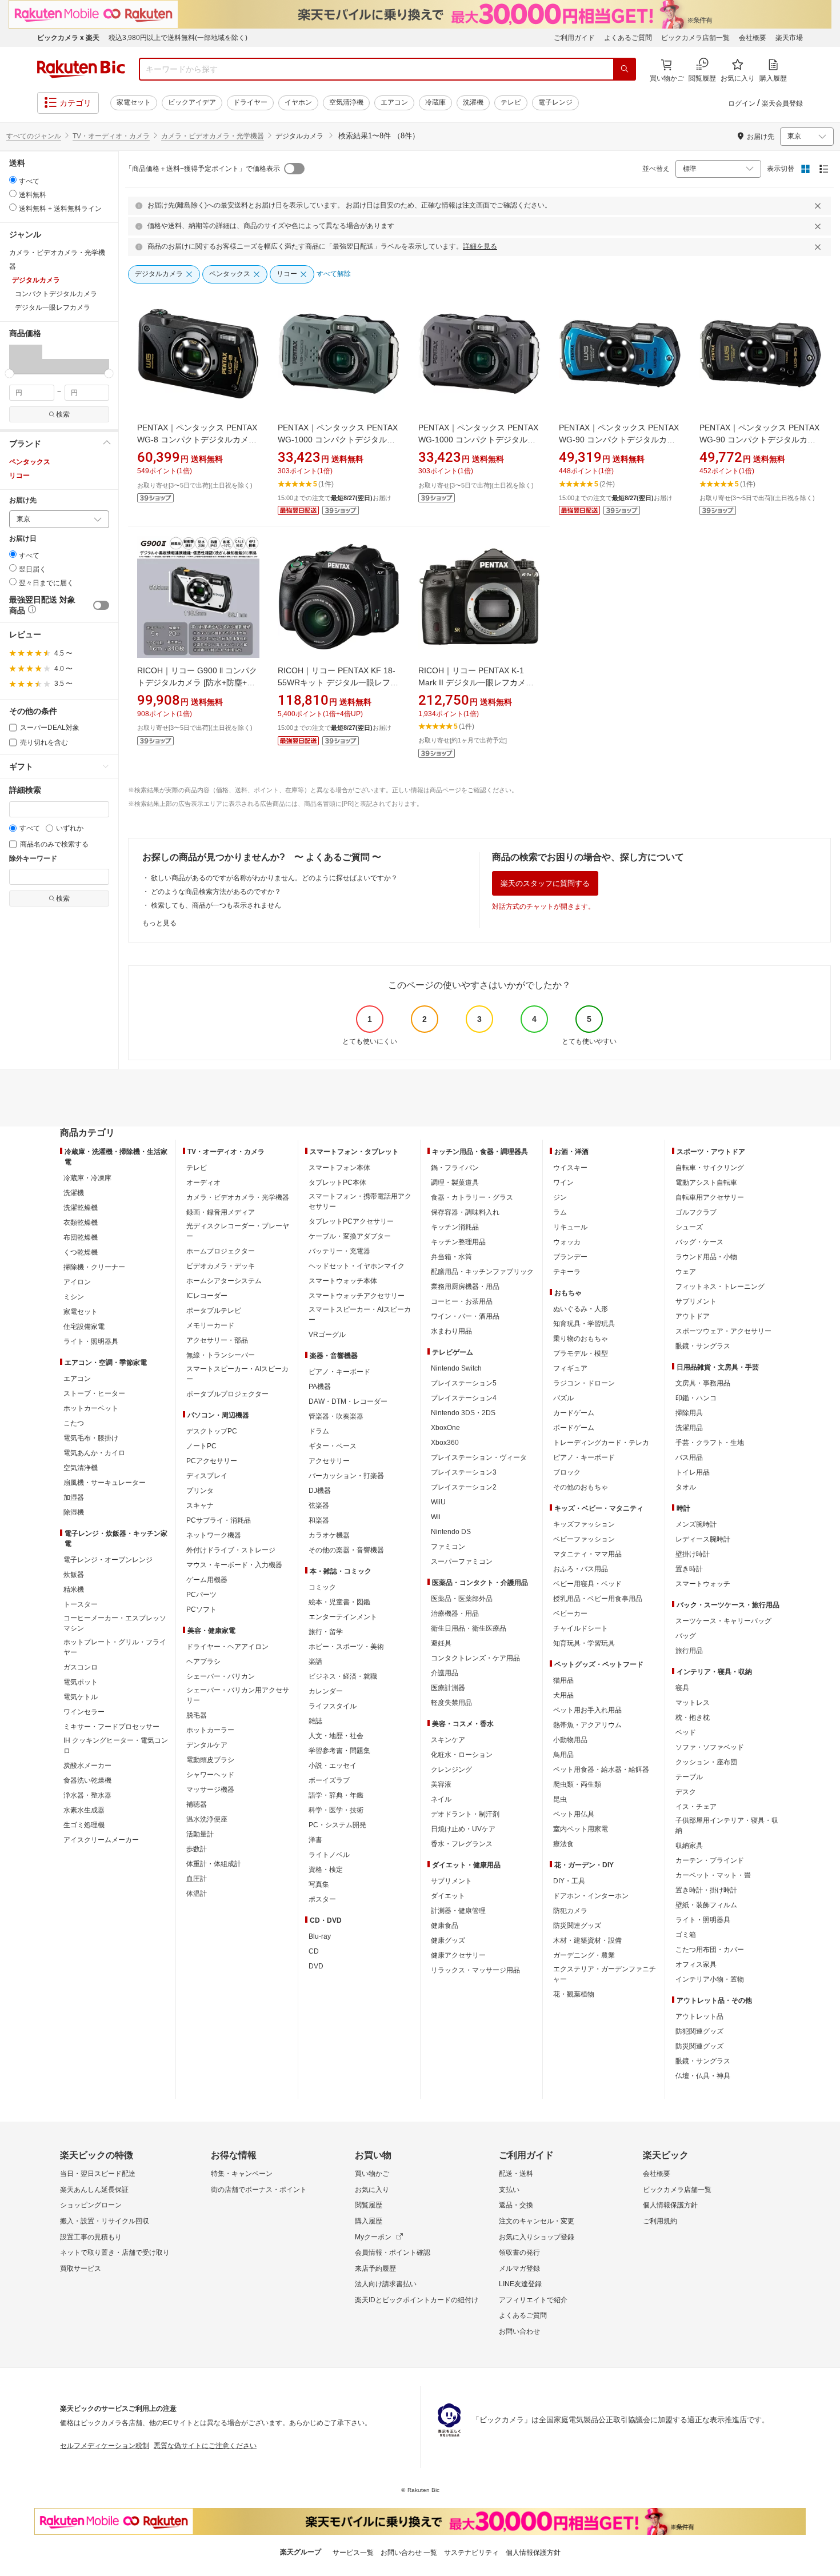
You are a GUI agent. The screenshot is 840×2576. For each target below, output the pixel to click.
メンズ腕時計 (696, 1524)
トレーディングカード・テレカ (601, 1443)
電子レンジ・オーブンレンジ (108, 1560)
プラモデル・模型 (581, 1353)
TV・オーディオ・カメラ (111, 136)
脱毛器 (197, 1715)
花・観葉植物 (574, 1994)
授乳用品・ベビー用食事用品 (598, 1599)
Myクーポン (373, 2237)
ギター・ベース (333, 1446)
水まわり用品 (451, 1331)
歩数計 (197, 1849)
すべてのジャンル (34, 136)
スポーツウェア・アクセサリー (723, 1331)
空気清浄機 (346, 102)
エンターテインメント (343, 1617)
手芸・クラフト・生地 (710, 1443)
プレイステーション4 (464, 1398)
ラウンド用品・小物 (706, 1257)
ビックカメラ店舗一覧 (695, 38)
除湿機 (74, 1512)
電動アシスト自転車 (706, 1183)
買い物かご (372, 2174)
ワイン (563, 1183)
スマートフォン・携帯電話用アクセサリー (360, 1201)
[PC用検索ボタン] (625, 69)
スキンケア (448, 1740)
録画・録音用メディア (221, 1212)
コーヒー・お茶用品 (462, 1301)
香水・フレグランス (462, 1844)
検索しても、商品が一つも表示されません (216, 905)
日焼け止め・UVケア (463, 1829)
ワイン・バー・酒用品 (465, 1316)
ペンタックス (30, 462)
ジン (560, 1197)
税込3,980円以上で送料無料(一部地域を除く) (178, 38)
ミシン (74, 1297)
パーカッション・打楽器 (346, 1476)
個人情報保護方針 (670, 2205)
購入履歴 (369, 2221)
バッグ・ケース (699, 1242)
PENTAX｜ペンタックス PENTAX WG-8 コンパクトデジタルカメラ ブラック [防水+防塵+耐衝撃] (197, 440)
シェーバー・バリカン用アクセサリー (238, 1695)
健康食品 (445, 1926)
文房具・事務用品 (703, 1383)
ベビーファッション (584, 1539)
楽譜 (315, 1662)
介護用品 (445, 1673)
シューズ (689, 1227)
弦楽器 (319, 1505)
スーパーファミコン (462, 1561)
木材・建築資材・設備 (587, 1940)
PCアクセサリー (212, 1461)
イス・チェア (696, 1807)
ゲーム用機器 (207, 1580)
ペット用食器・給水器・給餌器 (601, 1770)
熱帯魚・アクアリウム (587, 1725)
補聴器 (197, 1804)
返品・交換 (516, 2205)
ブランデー (570, 1257)
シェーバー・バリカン (221, 1676)
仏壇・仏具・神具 (703, 2076)
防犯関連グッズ (699, 2031)
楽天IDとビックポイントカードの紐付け (417, 2300)
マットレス (693, 1703)
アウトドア (693, 1316)
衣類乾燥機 (81, 1223)
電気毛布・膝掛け (91, 1438)
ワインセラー (84, 1712)
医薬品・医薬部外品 (462, 1599)
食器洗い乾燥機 (87, 1780)
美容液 (441, 1784)
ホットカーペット (91, 1408)
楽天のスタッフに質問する (545, 883)
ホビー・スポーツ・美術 (346, 1647)
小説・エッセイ (333, 1766)
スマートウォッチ (703, 1584)
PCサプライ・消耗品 (219, 1520)
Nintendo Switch (456, 1368)
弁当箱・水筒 (451, 1257)
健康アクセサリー (458, 1955)
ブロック (567, 1472)
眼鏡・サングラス (703, 1346)
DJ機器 (320, 1491)
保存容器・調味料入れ (465, 1212)
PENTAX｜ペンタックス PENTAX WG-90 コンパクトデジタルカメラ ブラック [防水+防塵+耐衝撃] (759, 440)
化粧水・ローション (462, 1755)
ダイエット (448, 1896)
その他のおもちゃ (581, 1487)
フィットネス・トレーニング (720, 1287)
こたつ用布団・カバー (710, 1950)
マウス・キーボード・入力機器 (234, 1565)
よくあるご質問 (628, 38)
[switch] (101, 605)
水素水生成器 (84, 1810)
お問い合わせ (519, 2331)
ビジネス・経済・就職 (343, 1676)
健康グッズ (448, 1940)
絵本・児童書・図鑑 (339, 1602)
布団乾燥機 (81, 1237)
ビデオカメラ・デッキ (221, 1266)
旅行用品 (689, 1651)
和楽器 (319, 1520)
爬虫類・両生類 (577, 1784)
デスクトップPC (212, 1431)
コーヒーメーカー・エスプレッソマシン (115, 1623)
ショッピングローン (91, 2205)
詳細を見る (480, 246)
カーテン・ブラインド (710, 1860)
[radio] (13, 180)
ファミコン (448, 1547)
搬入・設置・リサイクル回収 (105, 2221)
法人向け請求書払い (386, 2284)
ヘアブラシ (203, 1662)
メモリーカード (210, 1325)
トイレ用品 (693, 1472)
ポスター (322, 1899)
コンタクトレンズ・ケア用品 (475, 1658)
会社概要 (753, 38)
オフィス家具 (696, 1964)
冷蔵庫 (435, 102)
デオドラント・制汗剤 (465, 1814)
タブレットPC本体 (337, 1183)
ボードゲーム (574, 1428)
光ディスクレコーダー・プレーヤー (238, 1231)
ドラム (319, 1431)
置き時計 (689, 1569)
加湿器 (74, 1497)
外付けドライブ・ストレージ (231, 1550)
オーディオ (203, 1183)
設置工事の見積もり (91, 2237)
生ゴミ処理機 (84, 1825)
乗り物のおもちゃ (581, 1339)
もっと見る (159, 923)
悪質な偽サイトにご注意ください (205, 2446)
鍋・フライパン (455, 1168)
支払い (509, 2190)
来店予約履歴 (375, 2269)
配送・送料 (516, 2174)
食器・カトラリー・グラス (472, 1197)
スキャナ (200, 1505)
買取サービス (81, 2269)
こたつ (74, 1423)
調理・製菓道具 (455, 1183)
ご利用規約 (660, 2221)
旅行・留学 (326, 1632)
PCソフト (201, 1609)
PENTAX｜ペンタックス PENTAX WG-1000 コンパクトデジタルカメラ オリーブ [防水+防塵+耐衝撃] (339, 440)
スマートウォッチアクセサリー (357, 1296)
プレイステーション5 (464, 1383)
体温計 (197, 1894)
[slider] (9, 374)
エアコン (394, 102)
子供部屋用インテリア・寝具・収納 (727, 1826)
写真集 (319, 1884)
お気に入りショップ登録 (537, 2237)
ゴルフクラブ (696, 1212)
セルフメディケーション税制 (105, 2446)
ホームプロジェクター (221, 1251)
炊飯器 (74, 1575)
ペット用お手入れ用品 (587, 1710)
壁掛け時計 (693, 1554)
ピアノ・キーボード (339, 1372)
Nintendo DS (451, 1532)
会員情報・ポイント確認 (393, 2252)
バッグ (686, 1636)
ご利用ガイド (574, 38)
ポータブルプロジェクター (227, 1394)
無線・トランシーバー (221, 1355)
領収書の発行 (519, 2252)
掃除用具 (689, 1413)
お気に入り (372, 2190)
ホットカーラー (210, 1730)
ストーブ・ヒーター (94, 1393)
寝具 (682, 1688)
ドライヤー (250, 102)
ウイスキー (570, 1168)
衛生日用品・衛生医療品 (469, 1628)
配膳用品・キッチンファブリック (482, 1272)
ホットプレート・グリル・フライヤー (115, 1647)
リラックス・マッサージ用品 (475, 1970)
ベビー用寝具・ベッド (587, 1584)
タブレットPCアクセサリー (351, 1221)
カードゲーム (574, 1413)
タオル (686, 1487)
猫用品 (563, 1680)
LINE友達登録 (520, 2284)
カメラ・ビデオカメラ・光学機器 (213, 136)
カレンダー (326, 1691)
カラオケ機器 (329, 1535)
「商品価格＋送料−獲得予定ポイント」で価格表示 (203, 169)
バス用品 (689, 1457)
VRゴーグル (327, 1335)
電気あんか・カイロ (94, 1453)
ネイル (441, 1799)
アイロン (77, 1282)
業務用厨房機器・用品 (465, 1287)
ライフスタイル (333, 1706)
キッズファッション (584, 1524)
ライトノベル (329, 1855)
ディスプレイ (207, 1476)
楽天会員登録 (782, 103)
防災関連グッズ (577, 1926)
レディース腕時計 (703, 1539)
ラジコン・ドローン (584, 1383)
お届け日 (23, 539)
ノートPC (201, 1446)
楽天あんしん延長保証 (94, 2190)
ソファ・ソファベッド (710, 1747)
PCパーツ (201, 1595)
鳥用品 (563, 1755)
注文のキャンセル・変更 (537, 2221)
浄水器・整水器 (87, 1795)
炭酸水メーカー (87, 1766)
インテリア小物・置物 (710, 1979)
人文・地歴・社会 (336, 1736)
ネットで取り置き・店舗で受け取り (115, 2252)
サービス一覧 (353, 2553)
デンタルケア (207, 1745)
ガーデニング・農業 (584, 1955)
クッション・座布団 (706, 1762)
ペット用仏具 (574, 1814)
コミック (322, 1587)
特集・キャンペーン (242, 2174)
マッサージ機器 (210, 1790)
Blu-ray (320, 1936)
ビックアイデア (192, 102)
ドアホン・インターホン (591, 1896)
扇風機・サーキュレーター (105, 1483)
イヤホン (298, 102)
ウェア (686, 1272)
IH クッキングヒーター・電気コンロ (116, 1746)
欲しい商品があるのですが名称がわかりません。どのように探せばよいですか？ (274, 878)
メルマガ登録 (519, 2269)
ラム (560, 1212)
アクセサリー (329, 1461)
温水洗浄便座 (207, 1819)
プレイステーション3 (464, 1472)
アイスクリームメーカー (101, 1840)
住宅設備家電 (84, 1327)
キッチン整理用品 (458, 1242)
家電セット (134, 102)
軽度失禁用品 (451, 1703)
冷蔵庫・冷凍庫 (87, 1178)
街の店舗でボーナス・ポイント (259, 2190)
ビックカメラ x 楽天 (68, 38)
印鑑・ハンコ (696, 1398)
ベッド (686, 1732)
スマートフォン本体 (339, 1168)
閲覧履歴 (369, 2205)
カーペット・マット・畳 (713, 1875)
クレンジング (451, 1770)
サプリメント (451, 1881)
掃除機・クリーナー (94, 1267)
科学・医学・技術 (336, 1810)
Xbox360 (445, 1443)
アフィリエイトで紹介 (533, 2300)
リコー (19, 476)
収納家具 (689, 1846)
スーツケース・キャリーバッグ (723, 1621)
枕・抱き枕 (693, 1718)
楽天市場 (789, 38)
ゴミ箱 (686, 1935)
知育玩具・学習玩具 (584, 1324)
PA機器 (320, 1387)
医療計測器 (448, 1688)
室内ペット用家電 (581, 1829)
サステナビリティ (471, 2553)
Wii (436, 1517)
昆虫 (560, 1799)
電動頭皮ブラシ (210, 1760)
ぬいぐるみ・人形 (581, 1309)
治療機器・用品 (455, 1614)
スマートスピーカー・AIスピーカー (237, 1374)
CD (314, 1951)
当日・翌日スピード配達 (98, 2174)
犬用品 (563, 1695)
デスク (686, 1792)
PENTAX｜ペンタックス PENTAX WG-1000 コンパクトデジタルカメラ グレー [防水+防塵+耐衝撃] (478, 440)
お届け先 (23, 500)
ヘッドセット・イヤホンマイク (357, 1266)
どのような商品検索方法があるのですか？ (216, 892)
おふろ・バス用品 (581, 1569)
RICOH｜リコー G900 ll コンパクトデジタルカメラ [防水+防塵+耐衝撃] (197, 682)
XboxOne (445, 1428)
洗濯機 (473, 102)
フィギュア (570, 1368)
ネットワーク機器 (214, 1535)
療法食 (563, 1844)
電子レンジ (555, 102)
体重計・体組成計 (214, 1864)
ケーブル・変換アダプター (350, 1236)
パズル (563, 1398)
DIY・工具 (569, 1881)
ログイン (742, 103)
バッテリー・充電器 (339, 1251)
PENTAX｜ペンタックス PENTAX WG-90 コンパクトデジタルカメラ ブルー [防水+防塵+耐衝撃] (619, 440)
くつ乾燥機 (81, 1252)
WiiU (438, 1502)
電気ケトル (81, 1697)
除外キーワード (33, 859)
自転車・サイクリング (710, 1168)
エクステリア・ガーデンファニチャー (605, 1974)
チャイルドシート (581, 1628)
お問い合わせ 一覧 (409, 2553)
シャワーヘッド (210, 1775)
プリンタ (200, 1491)
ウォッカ (567, 1242)
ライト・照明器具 (91, 1341)
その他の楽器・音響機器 (346, 1550)
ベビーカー (570, 1614)
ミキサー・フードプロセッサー (111, 1727)
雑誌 (315, 1721)
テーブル (689, 1777)
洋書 (315, 1840)
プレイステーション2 (464, 1487)
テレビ (511, 102)
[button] (17, 359)
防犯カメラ (570, 1911)
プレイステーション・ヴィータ (479, 1457)
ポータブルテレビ (214, 1311)
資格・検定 (326, 1870)
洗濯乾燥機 (81, 1208)
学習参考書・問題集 (339, 1751)
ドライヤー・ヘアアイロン (227, 1647)
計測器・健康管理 (458, 1911)
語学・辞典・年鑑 (336, 1795)
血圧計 (197, 1879)
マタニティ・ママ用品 (587, 1554)
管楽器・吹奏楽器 (336, 1416)
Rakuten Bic (81, 69)
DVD (316, 1966)
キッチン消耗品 (455, 1227)
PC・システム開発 (337, 1825)
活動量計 (200, 1834)
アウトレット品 (699, 2016)
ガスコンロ (81, 1667)
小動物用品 (570, 1740)
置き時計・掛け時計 (706, 1890)
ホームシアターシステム (224, 1281)
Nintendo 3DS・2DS (463, 1413)
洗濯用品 (689, 1428)
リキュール (570, 1227)
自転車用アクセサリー (710, 1197)
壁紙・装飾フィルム (706, 1905)
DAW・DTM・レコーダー (348, 1401)
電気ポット (81, 1682)
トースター (81, 1604)
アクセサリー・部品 (217, 1340)
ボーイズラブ (329, 1780)
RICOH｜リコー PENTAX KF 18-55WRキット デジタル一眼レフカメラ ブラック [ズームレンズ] (338, 682)
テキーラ (567, 1272)
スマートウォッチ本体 (343, 1281)
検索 (63, 414)
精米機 (74, 1589)
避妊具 (441, 1643)
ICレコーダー (207, 1296)
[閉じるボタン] (819, 206)
